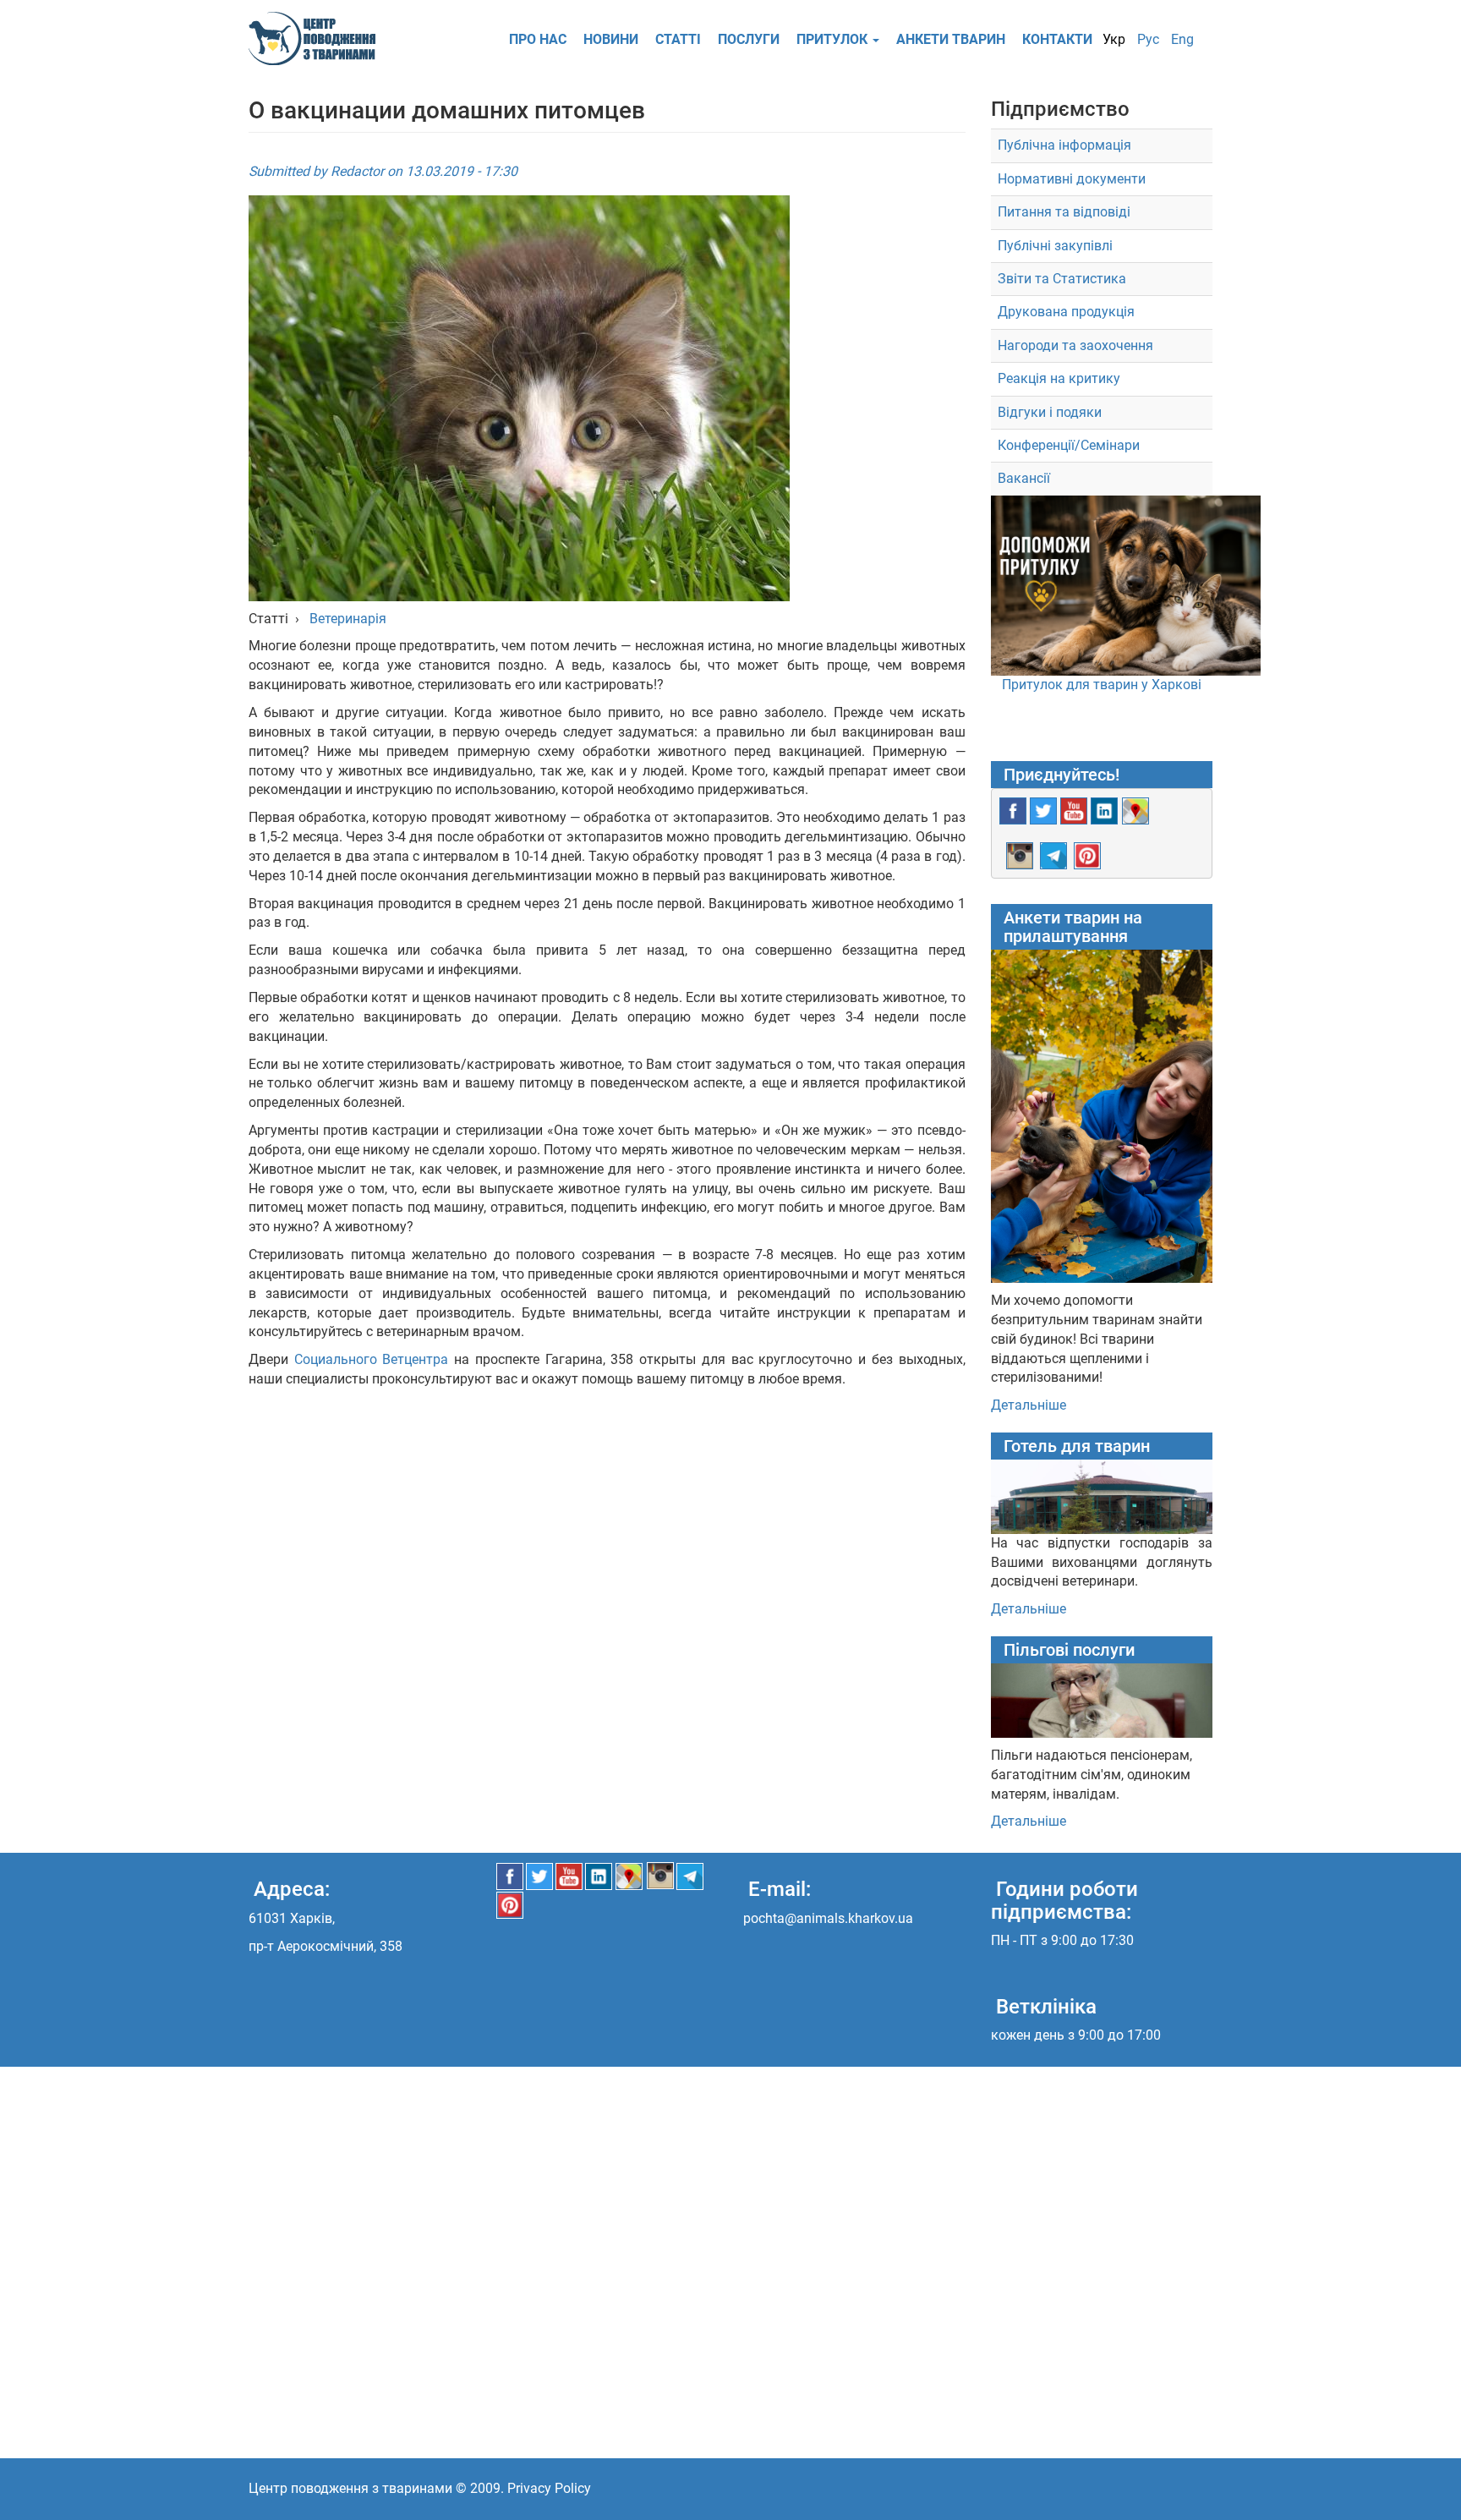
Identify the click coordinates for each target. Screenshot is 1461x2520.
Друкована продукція (1066, 312)
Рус (1148, 39)
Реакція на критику (1059, 378)
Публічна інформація (1064, 145)
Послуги (749, 39)
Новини (611, 39)
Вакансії (1024, 478)
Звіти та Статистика (1062, 279)
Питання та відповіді (1064, 212)
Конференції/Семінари (1069, 445)
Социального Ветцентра (372, 1359)
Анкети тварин (951, 39)
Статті (678, 39)
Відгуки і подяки (1050, 412)
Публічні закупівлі (1055, 246)
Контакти (1057, 39)
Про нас (538, 39)
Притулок (834, 39)
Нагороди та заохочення (1075, 345)
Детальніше (1029, 1405)
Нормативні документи (1072, 179)
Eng (1182, 39)
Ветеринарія (346, 619)
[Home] (318, 38)
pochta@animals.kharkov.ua (828, 1918)
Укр (1114, 39)
